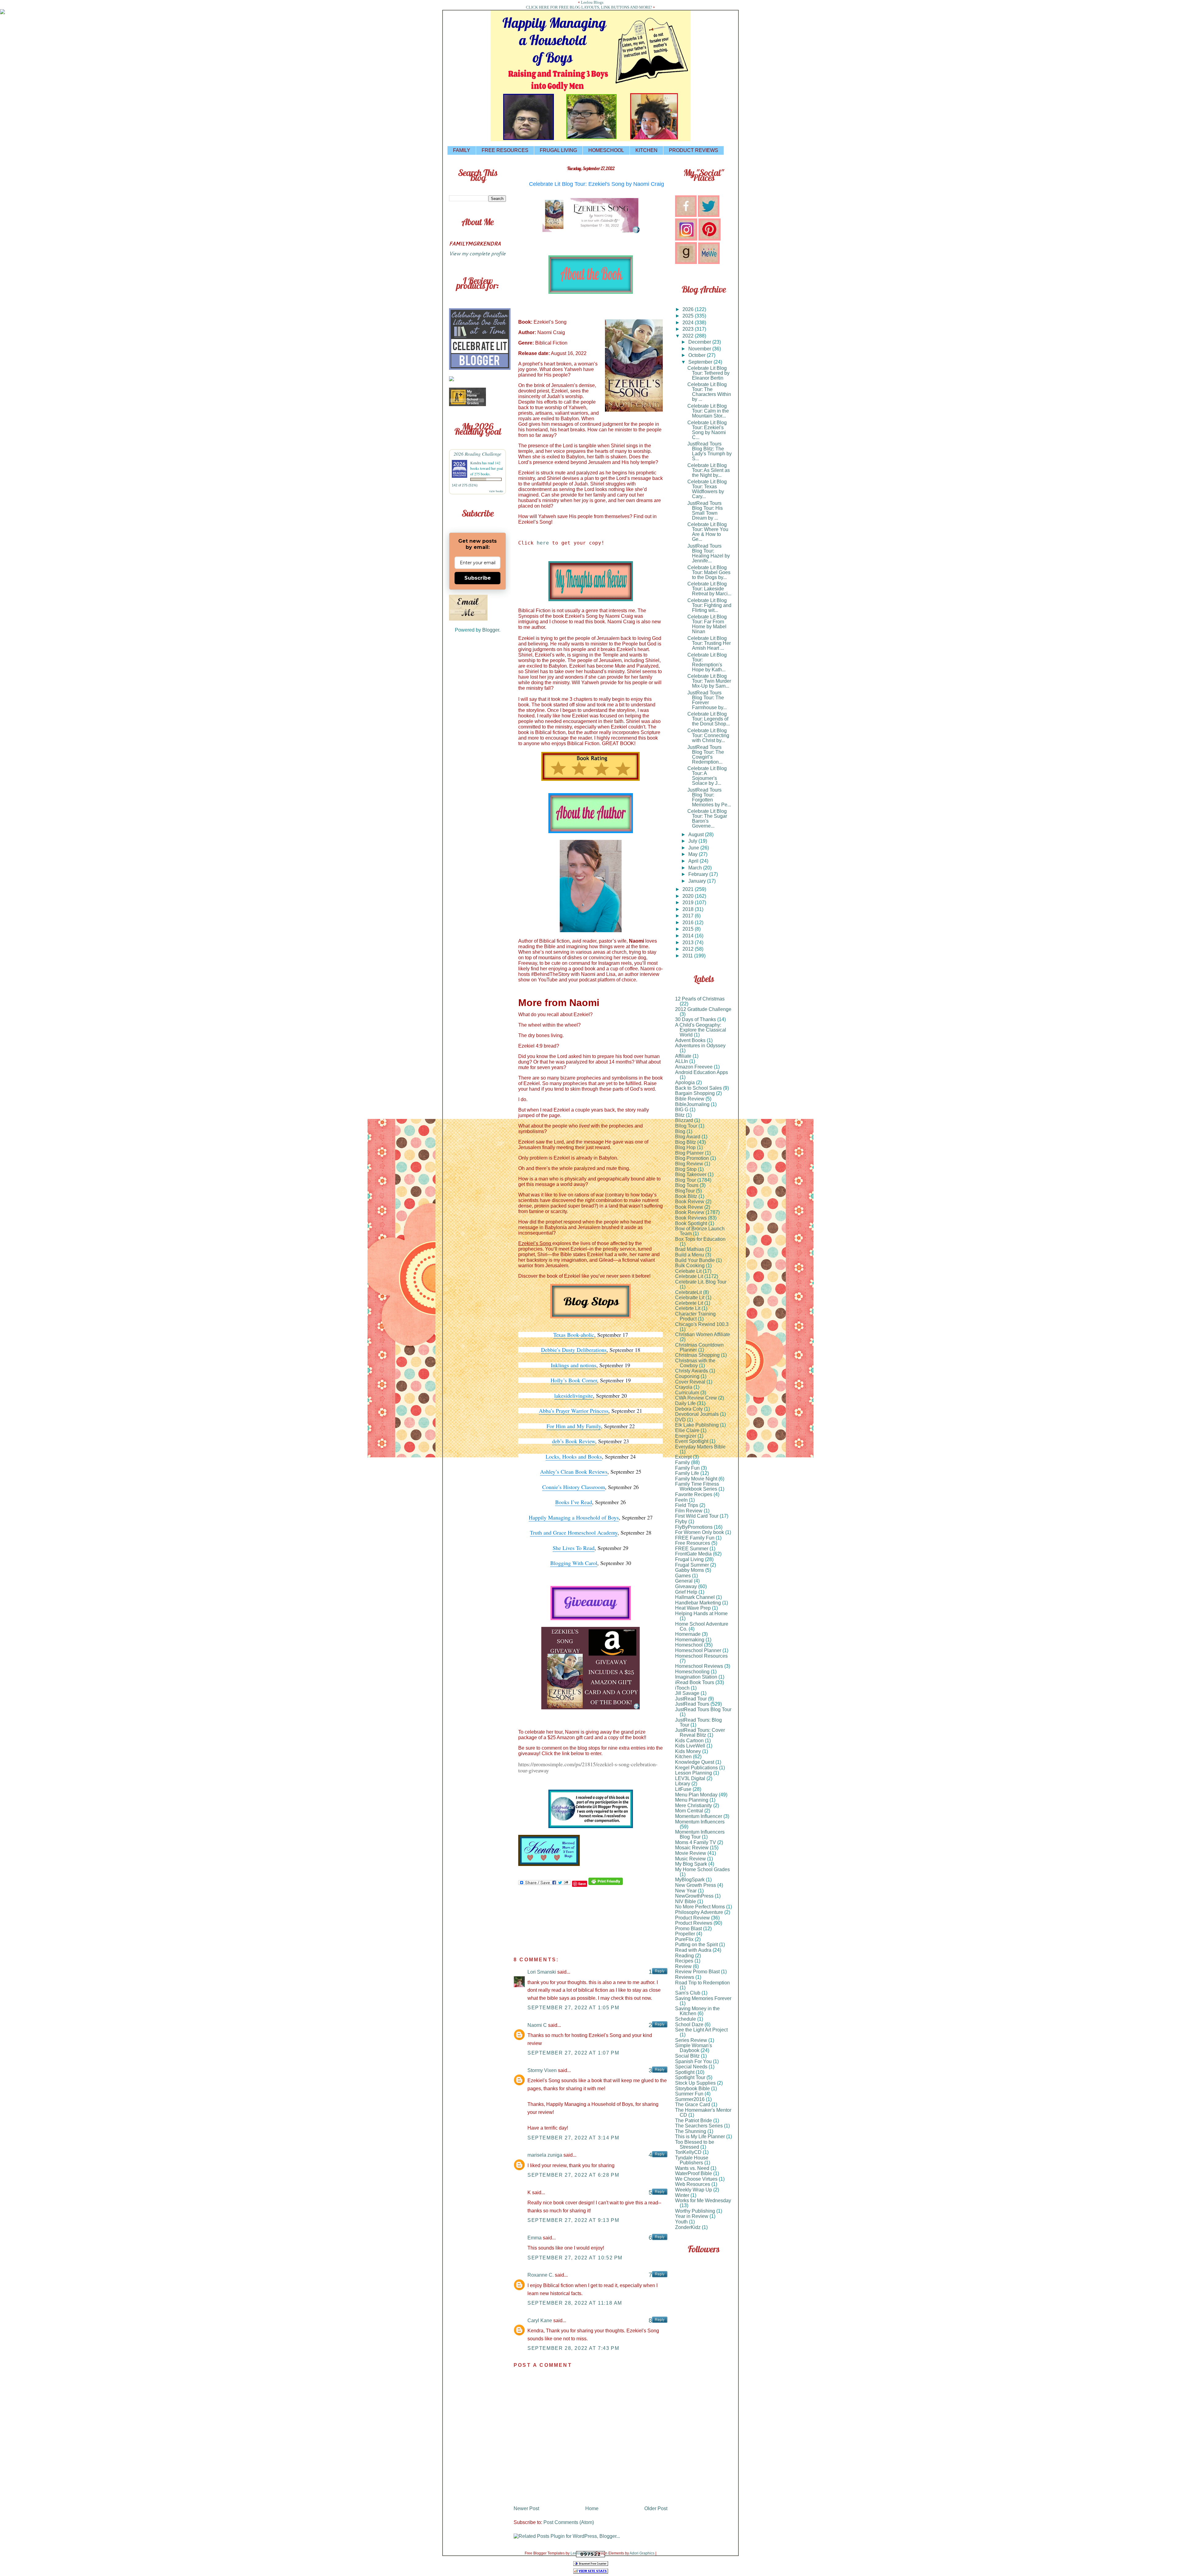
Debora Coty (689, 1409)
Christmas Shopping (697, 1355)
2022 (689, 336)
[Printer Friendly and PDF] (606, 1883)
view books (496, 491)
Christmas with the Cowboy (695, 1363)
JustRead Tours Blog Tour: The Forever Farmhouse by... (707, 700)
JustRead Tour (691, 1699)
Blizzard (684, 1120)
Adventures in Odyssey (700, 1046)
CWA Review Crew (696, 1398)
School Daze (689, 2025)
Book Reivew (690, 1202)
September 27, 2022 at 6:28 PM (573, 2175)
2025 (689, 316)
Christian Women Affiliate (703, 1334)
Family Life (687, 1473)
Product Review (692, 1918)
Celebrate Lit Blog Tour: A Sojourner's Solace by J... (707, 776)
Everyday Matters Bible (700, 1447)
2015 (689, 929)
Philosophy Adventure (699, 1912)
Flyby (681, 1522)
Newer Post (526, 2508)
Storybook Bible (692, 2089)
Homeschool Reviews (699, 1666)
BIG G (682, 1110)
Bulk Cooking (690, 1266)
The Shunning (691, 2131)
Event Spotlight (692, 1441)
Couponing (687, 1376)
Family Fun (687, 1468)
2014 (689, 936)
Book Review (690, 1212)
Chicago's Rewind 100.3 (702, 1324)
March (696, 868)
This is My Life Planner (700, 2137)
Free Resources (693, 1543)
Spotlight (685, 2072)
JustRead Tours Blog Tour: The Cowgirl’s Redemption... (706, 755)
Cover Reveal (690, 1382)
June (694, 848)
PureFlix (684, 1939)
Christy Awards (692, 1371)
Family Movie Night (696, 1479)
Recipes (684, 1961)
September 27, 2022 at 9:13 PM (573, 2220)
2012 (689, 949)
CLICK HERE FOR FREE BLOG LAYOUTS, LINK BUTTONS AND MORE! (589, 7)
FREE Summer (692, 1549)
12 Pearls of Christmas (700, 999)
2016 (689, 923)
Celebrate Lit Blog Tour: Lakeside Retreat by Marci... (709, 589)
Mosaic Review (692, 1848)
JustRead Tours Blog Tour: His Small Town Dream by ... (705, 511)
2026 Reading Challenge (477, 454)
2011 (688, 956)
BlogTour (685, 1191)
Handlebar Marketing (698, 1603)
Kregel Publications (696, 1768)
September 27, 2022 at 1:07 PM (573, 2053)
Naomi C (537, 2025)
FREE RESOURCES (505, 150)
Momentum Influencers (700, 1822)
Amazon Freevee (694, 1067)
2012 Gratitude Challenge (703, 1009)
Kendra (476, 463)
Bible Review (690, 1099)
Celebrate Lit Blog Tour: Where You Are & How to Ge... (708, 532)
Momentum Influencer (699, 1816)
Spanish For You (693, 2061)
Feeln (681, 1500)
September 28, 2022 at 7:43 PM (573, 2348)
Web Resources (693, 2184)
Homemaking (690, 1640)
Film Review (689, 1511)
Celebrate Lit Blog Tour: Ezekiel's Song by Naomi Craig (596, 184)
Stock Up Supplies (695, 2083)
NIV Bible (686, 1901)
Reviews (685, 1977)
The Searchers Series (699, 2126)
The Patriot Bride (694, 2121)
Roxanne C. (541, 2275)
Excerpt (683, 1457)
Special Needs (691, 2067)
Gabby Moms (690, 1570)
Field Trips (687, 1505)
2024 (689, 323)
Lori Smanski (542, 1972)
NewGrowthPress (694, 1896)
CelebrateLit (688, 1292)
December (700, 342)
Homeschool (689, 1645)
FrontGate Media (693, 1554)
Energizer (686, 1436)
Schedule (686, 2019)
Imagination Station (696, 1677)
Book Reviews (691, 1218)
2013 (689, 943)
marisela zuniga (545, 2155)
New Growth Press (696, 1885)
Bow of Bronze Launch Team (700, 1231)
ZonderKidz (688, 2227)
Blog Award (688, 1137)
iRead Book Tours (695, 1682)
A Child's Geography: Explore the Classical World (701, 1030)
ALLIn (682, 1061)
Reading (684, 1956)
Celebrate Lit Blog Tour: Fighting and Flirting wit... (709, 605)
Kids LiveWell (690, 1746)
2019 (689, 903)
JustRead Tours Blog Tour (703, 1709)
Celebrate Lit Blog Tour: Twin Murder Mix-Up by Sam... (709, 681)
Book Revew (689, 1207)
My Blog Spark (691, 1864)
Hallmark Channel (695, 1597)
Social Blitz (687, 2056)
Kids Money (688, 1751)
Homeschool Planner (698, 1650)
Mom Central (689, 1811)
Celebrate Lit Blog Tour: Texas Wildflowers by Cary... (707, 489)
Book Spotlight (691, 1223)
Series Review (691, 2040)
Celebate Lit (688, 1271)
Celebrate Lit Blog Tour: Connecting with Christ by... (708, 735)
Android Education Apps (702, 1072)
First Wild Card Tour (697, 1516)
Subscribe (478, 578)
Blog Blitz (686, 1142)
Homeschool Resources (701, 1656)
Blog (680, 1131)
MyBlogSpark (690, 1880)
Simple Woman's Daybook (694, 2048)
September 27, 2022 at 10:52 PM (575, 2258)
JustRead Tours (692, 1704)
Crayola (684, 1387)
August (697, 835)
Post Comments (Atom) (569, 2522)
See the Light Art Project (701, 2030)
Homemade (688, 1634)
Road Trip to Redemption (702, 1983)
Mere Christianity (694, 1805)
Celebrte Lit (688, 1308)
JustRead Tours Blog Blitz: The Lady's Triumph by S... (710, 451)
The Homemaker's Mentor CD (703, 2113)
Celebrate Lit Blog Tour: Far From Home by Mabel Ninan (707, 624)
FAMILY (462, 150)
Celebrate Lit (689, 1276)
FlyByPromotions (694, 1527)
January (698, 881)
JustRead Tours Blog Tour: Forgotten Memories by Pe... (709, 797)
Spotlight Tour (690, 2077)
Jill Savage (687, 1693)
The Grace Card (693, 2105)
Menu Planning (692, 1800)
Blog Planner (689, 1153)
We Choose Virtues (696, 2179)
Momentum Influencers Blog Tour (700, 1834)
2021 (689, 889)
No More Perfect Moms (700, 1907)
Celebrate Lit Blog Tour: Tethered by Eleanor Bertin (708, 373)
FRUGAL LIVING (558, 150)
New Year (686, 1891)
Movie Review (691, 1853)
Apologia (685, 1082)
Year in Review (692, 2216)
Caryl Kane (540, 2320)
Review (683, 1966)
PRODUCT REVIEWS (694, 150)
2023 (689, 329)
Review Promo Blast (697, 1972)
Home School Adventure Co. (702, 1626)
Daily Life (685, 1403)
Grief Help (686, 1592)
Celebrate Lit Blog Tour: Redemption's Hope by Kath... (707, 662)
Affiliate (683, 1056)
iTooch (682, 1688)
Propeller (685, 1934)
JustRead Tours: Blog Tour (698, 1722)
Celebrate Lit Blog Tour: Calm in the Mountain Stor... (708, 411)
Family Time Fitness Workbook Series (697, 1486)
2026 (689, 309)
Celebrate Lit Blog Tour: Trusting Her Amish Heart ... (709, 643)
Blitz (680, 1115)
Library (683, 1784)
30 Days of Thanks (696, 1019)
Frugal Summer (692, 1565)
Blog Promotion (692, 1158)
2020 (689, 896)
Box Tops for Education (700, 1239)
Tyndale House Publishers (692, 2160)
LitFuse (683, 1789)
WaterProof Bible (694, 2173)
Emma (535, 2238)
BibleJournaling (692, 1104)
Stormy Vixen (542, 2070)
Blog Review (689, 1164)
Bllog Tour (686, 1126)
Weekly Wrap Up (694, 2190)
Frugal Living (689, 1559)
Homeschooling (692, 1672)
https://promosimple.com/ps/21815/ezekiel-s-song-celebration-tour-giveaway (588, 1767)
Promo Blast (688, 1929)
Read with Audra (693, 1950)
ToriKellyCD (688, 2152)
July (693, 841)
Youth (681, 2222)
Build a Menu (690, 1255)
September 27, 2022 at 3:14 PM (573, 2138)
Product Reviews (694, 1923)
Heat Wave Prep (693, 1608)
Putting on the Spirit (696, 1945)
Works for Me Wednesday (703, 2201)
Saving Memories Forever (703, 1998)
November (700, 349)
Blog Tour (686, 1180)
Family (682, 1462)
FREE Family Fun (695, 1538)
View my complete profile (477, 253)
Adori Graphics (642, 2553)
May (694, 854)
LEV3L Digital (690, 1778)
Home (592, 2508)
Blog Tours (687, 1185)
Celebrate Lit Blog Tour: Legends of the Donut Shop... (709, 719)
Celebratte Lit (690, 1298)
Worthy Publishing (695, 2211)
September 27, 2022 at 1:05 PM (573, 2008)
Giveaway (686, 1586)
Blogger (491, 630)
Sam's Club (688, 1993)
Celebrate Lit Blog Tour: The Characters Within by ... (709, 392)
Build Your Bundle (695, 1260)
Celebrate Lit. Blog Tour (701, 1282)
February (699, 874)
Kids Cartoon (689, 1741)
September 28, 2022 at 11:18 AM (575, 2303)
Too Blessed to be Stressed (695, 2145)
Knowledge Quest (695, 1762)
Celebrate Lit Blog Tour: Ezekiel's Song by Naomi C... (707, 430)
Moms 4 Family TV (696, 1842)
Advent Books (690, 1040)
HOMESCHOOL (606, 150)
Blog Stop (686, 1169)
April (694, 861)
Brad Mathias (690, 1249)
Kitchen (683, 1757)
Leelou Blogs (592, 2)
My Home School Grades (702, 1869)
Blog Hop (685, 1147)
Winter (682, 2195)
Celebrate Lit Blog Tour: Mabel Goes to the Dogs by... (709, 572)
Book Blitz (686, 1196)
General (684, 1581)
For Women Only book (700, 1532)
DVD (680, 1420)
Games (683, 1576)
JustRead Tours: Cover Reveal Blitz (700, 1733)
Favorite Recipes (694, 1494)
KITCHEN (646, 150)
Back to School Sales (698, 1088)
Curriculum (687, 1393)
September (701, 362)
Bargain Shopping (695, 1093)
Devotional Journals (697, 1414)
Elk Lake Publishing (697, 1425)
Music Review (690, 1859)
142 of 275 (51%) (465, 485)
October (698, 355)
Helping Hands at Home (701, 1613)
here (543, 543)
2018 (689, 909)
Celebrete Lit (689, 1303)
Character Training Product (695, 1316)
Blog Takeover (691, 1174)
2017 (689, 916)
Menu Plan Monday (696, 1795)
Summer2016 (690, 2099)
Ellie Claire (687, 1430)
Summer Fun (689, 2094)
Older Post (656, 2508)
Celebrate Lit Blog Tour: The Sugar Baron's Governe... (707, 819)
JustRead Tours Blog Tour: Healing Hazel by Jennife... (709, 553)
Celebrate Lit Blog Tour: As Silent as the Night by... (709, 470)
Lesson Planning (694, 1773)
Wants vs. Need (692, 2168)
